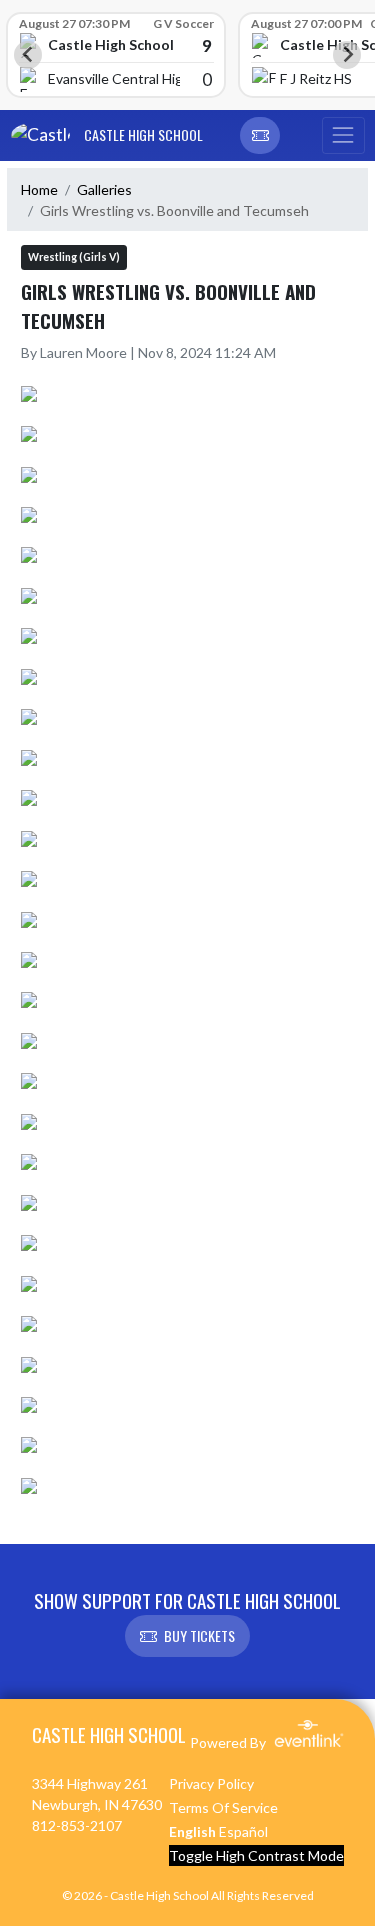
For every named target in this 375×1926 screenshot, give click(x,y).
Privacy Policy (211, 1783)
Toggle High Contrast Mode (256, 1855)
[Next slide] (347, 55)
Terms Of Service (223, 1807)
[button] (260, 136)
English (192, 1831)
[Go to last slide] (28, 55)
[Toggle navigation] (343, 136)
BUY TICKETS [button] (199, 1635)
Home (39, 189)
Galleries (104, 189)
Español (243, 1831)
